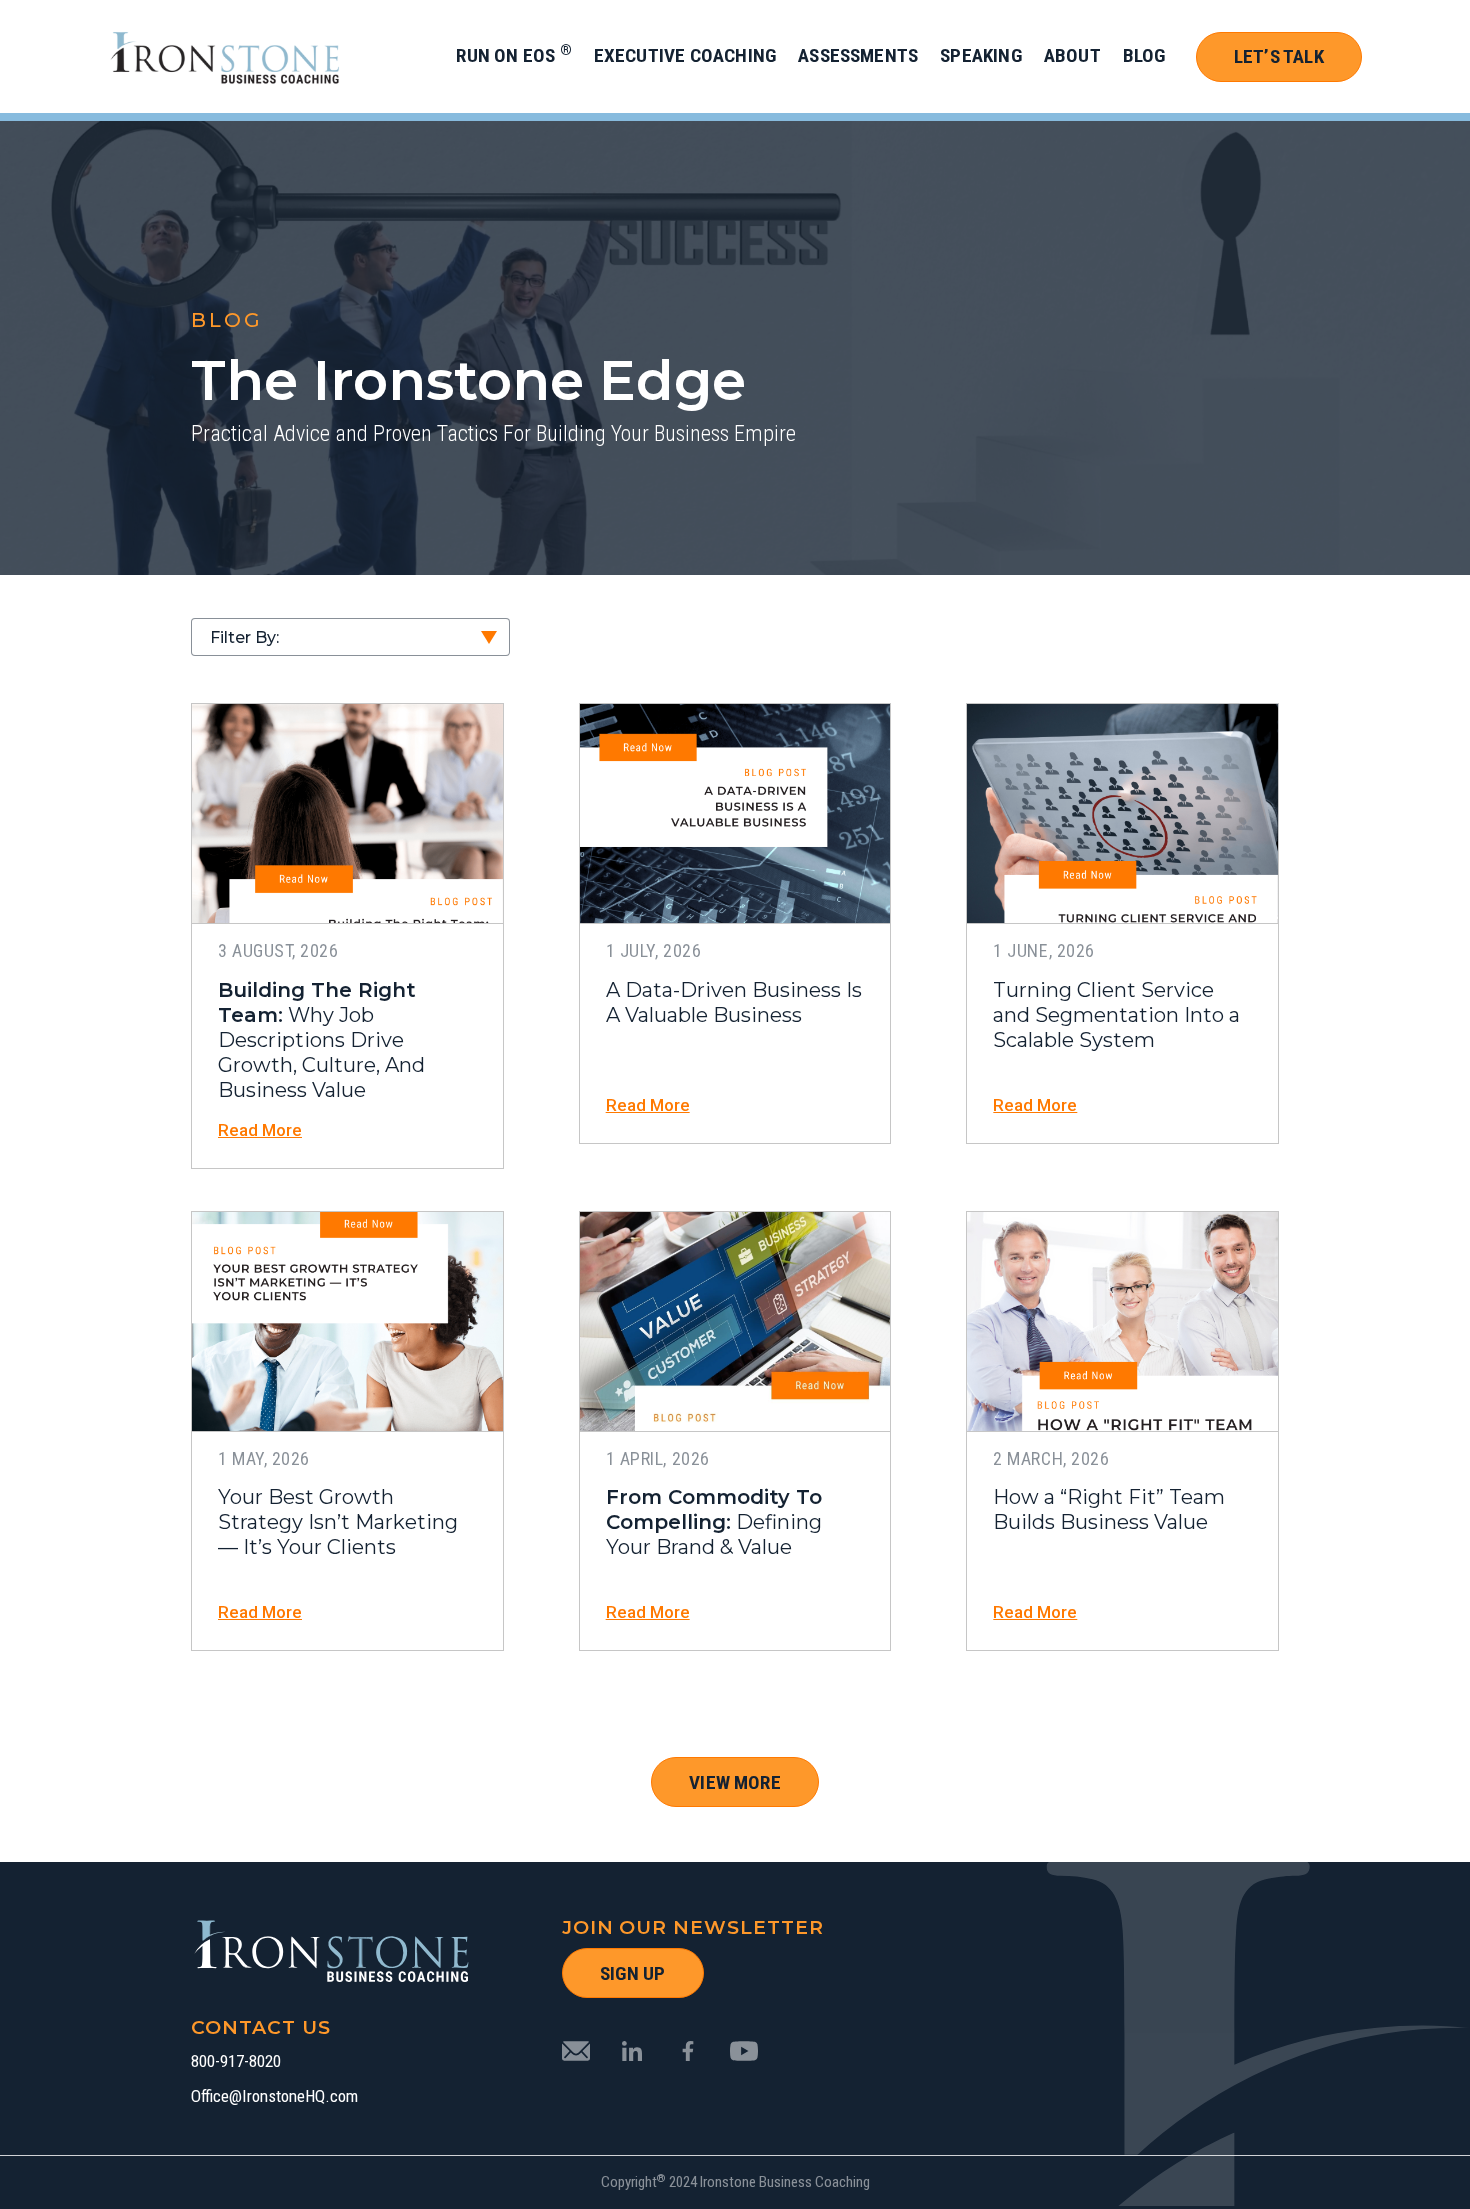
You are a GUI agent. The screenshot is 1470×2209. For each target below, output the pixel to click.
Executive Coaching (685, 55)
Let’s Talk (1279, 56)
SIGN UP (632, 1973)
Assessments (858, 55)
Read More (260, 1130)
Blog (1144, 55)
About (1072, 55)
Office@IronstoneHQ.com (274, 2096)
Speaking (981, 55)
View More (735, 1782)
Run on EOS (513, 55)
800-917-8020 (236, 2061)
